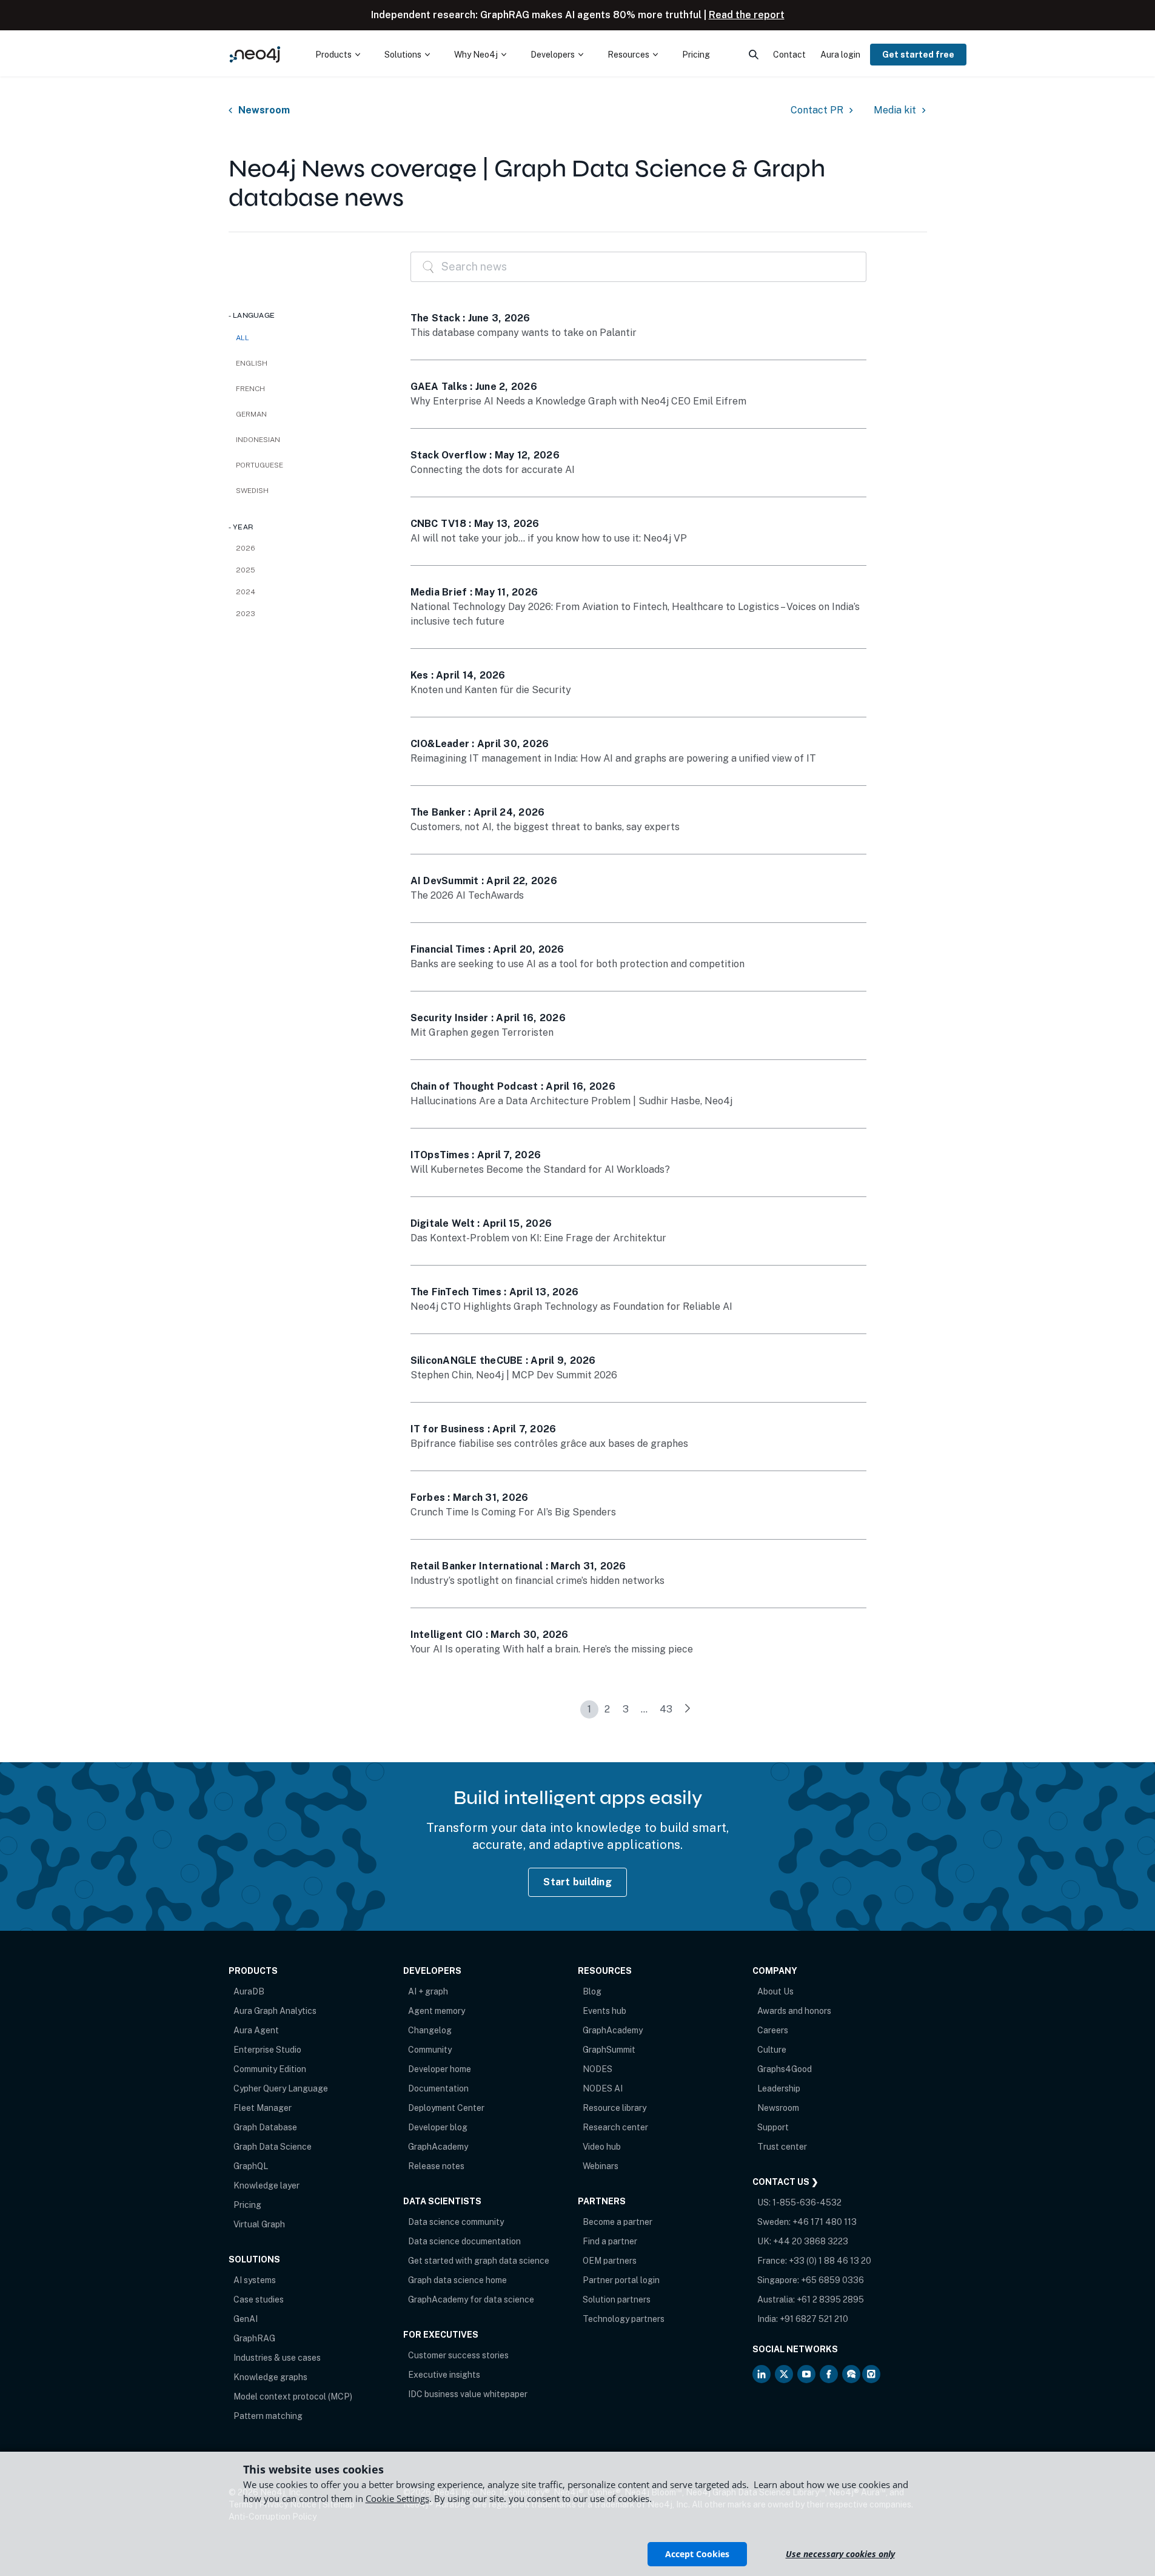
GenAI (246, 2319)
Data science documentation (464, 2241)
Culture (772, 2050)
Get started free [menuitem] (918, 55)
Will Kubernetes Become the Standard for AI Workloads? (540, 1169)
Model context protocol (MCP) (293, 2397)
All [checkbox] (243, 338)
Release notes (436, 2166)
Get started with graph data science (479, 2261)
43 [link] (666, 1709)
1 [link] (589, 1709)
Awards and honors (794, 2011)
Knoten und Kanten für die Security (491, 690)
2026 (246, 548)
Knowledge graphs (270, 2377)
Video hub (602, 2147)
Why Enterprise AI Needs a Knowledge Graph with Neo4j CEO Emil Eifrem (578, 401)
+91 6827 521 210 (814, 2319)
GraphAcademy (438, 2147)
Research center (615, 2127)
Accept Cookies (697, 2554)
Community (430, 2050)
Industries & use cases (277, 2358)
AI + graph (428, 1991)
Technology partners (624, 2319)
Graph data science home (457, 2280)
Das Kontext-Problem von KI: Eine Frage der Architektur (538, 1238)
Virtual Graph (259, 2224)
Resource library (614, 2108)
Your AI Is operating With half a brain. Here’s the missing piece (552, 1649)
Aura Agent (256, 2030)
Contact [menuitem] (789, 55)
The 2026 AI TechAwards (467, 895)
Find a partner (610, 2241)
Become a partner (618, 2222)
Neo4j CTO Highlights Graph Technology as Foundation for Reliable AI (571, 1306)
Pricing (247, 2205)
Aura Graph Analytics (275, 2011)
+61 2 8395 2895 (830, 2299)
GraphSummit (609, 2050)
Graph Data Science (273, 2147)
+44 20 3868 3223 (811, 2241)
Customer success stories (458, 2355)
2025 (246, 570)
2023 (246, 614)
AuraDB (249, 1991)
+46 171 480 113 (825, 2222)
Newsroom (264, 110)
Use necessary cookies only (840, 2554)
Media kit (895, 110)
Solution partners (617, 2299)
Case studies (259, 2299)
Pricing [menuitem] (696, 55)
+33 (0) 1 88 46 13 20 (830, 2261)
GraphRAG (254, 2338)
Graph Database (265, 2127)
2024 (246, 592)
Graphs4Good (785, 2069)
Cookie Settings (397, 2498)
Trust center (782, 2147)
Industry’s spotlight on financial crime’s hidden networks (537, 1581)
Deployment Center (446, 2108)
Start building (577, 1882)
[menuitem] (338, 55)
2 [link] (607, 1709)
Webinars (601, 2166)
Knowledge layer (266, 2185)
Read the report (747, 15)
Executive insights (444, 2375)
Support (773, 2127)
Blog (592, 1991)
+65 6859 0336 (832, 2280)
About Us (775, 1991)
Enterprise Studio (267, 2050)
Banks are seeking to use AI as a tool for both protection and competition (577, 964)
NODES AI (603, 2088)
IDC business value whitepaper (468, 2394)
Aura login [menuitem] (840, 55)
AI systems (255, 2280)
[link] (688, 1709)
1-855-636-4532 (807, 2202)
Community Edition (270, 2069)
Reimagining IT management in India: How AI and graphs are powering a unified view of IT (613, 758)
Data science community (456, 2222)
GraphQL (251, 2166)
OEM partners (610, 2261)
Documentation (438, 2088)
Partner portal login (621, 2280)
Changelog (430, 2030)
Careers (773, 2030)
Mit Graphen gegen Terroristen (482, 1032)
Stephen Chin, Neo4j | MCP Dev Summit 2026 (514, 1375)
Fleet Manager (263, 2108)
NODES (598, 2069)
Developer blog (438, 2127)
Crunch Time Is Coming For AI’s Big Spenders (513, 1512)
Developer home (440, 2069)
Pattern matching (268, 2416)
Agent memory (437, 2011)
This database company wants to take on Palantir (524, 333)
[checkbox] (307, 363)
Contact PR (817, 110)
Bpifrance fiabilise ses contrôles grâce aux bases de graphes (549, 1444)
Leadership (779, 2088)
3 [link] (626, 1709)
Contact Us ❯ (785, 2182)
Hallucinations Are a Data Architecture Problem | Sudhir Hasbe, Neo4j (571, 1101)
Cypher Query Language (281, 2088)
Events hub (604, 2011)
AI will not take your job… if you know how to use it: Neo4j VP (549, 538)
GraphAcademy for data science (471, 2299)
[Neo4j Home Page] (255, 54)
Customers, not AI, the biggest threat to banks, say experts (545, 827)
